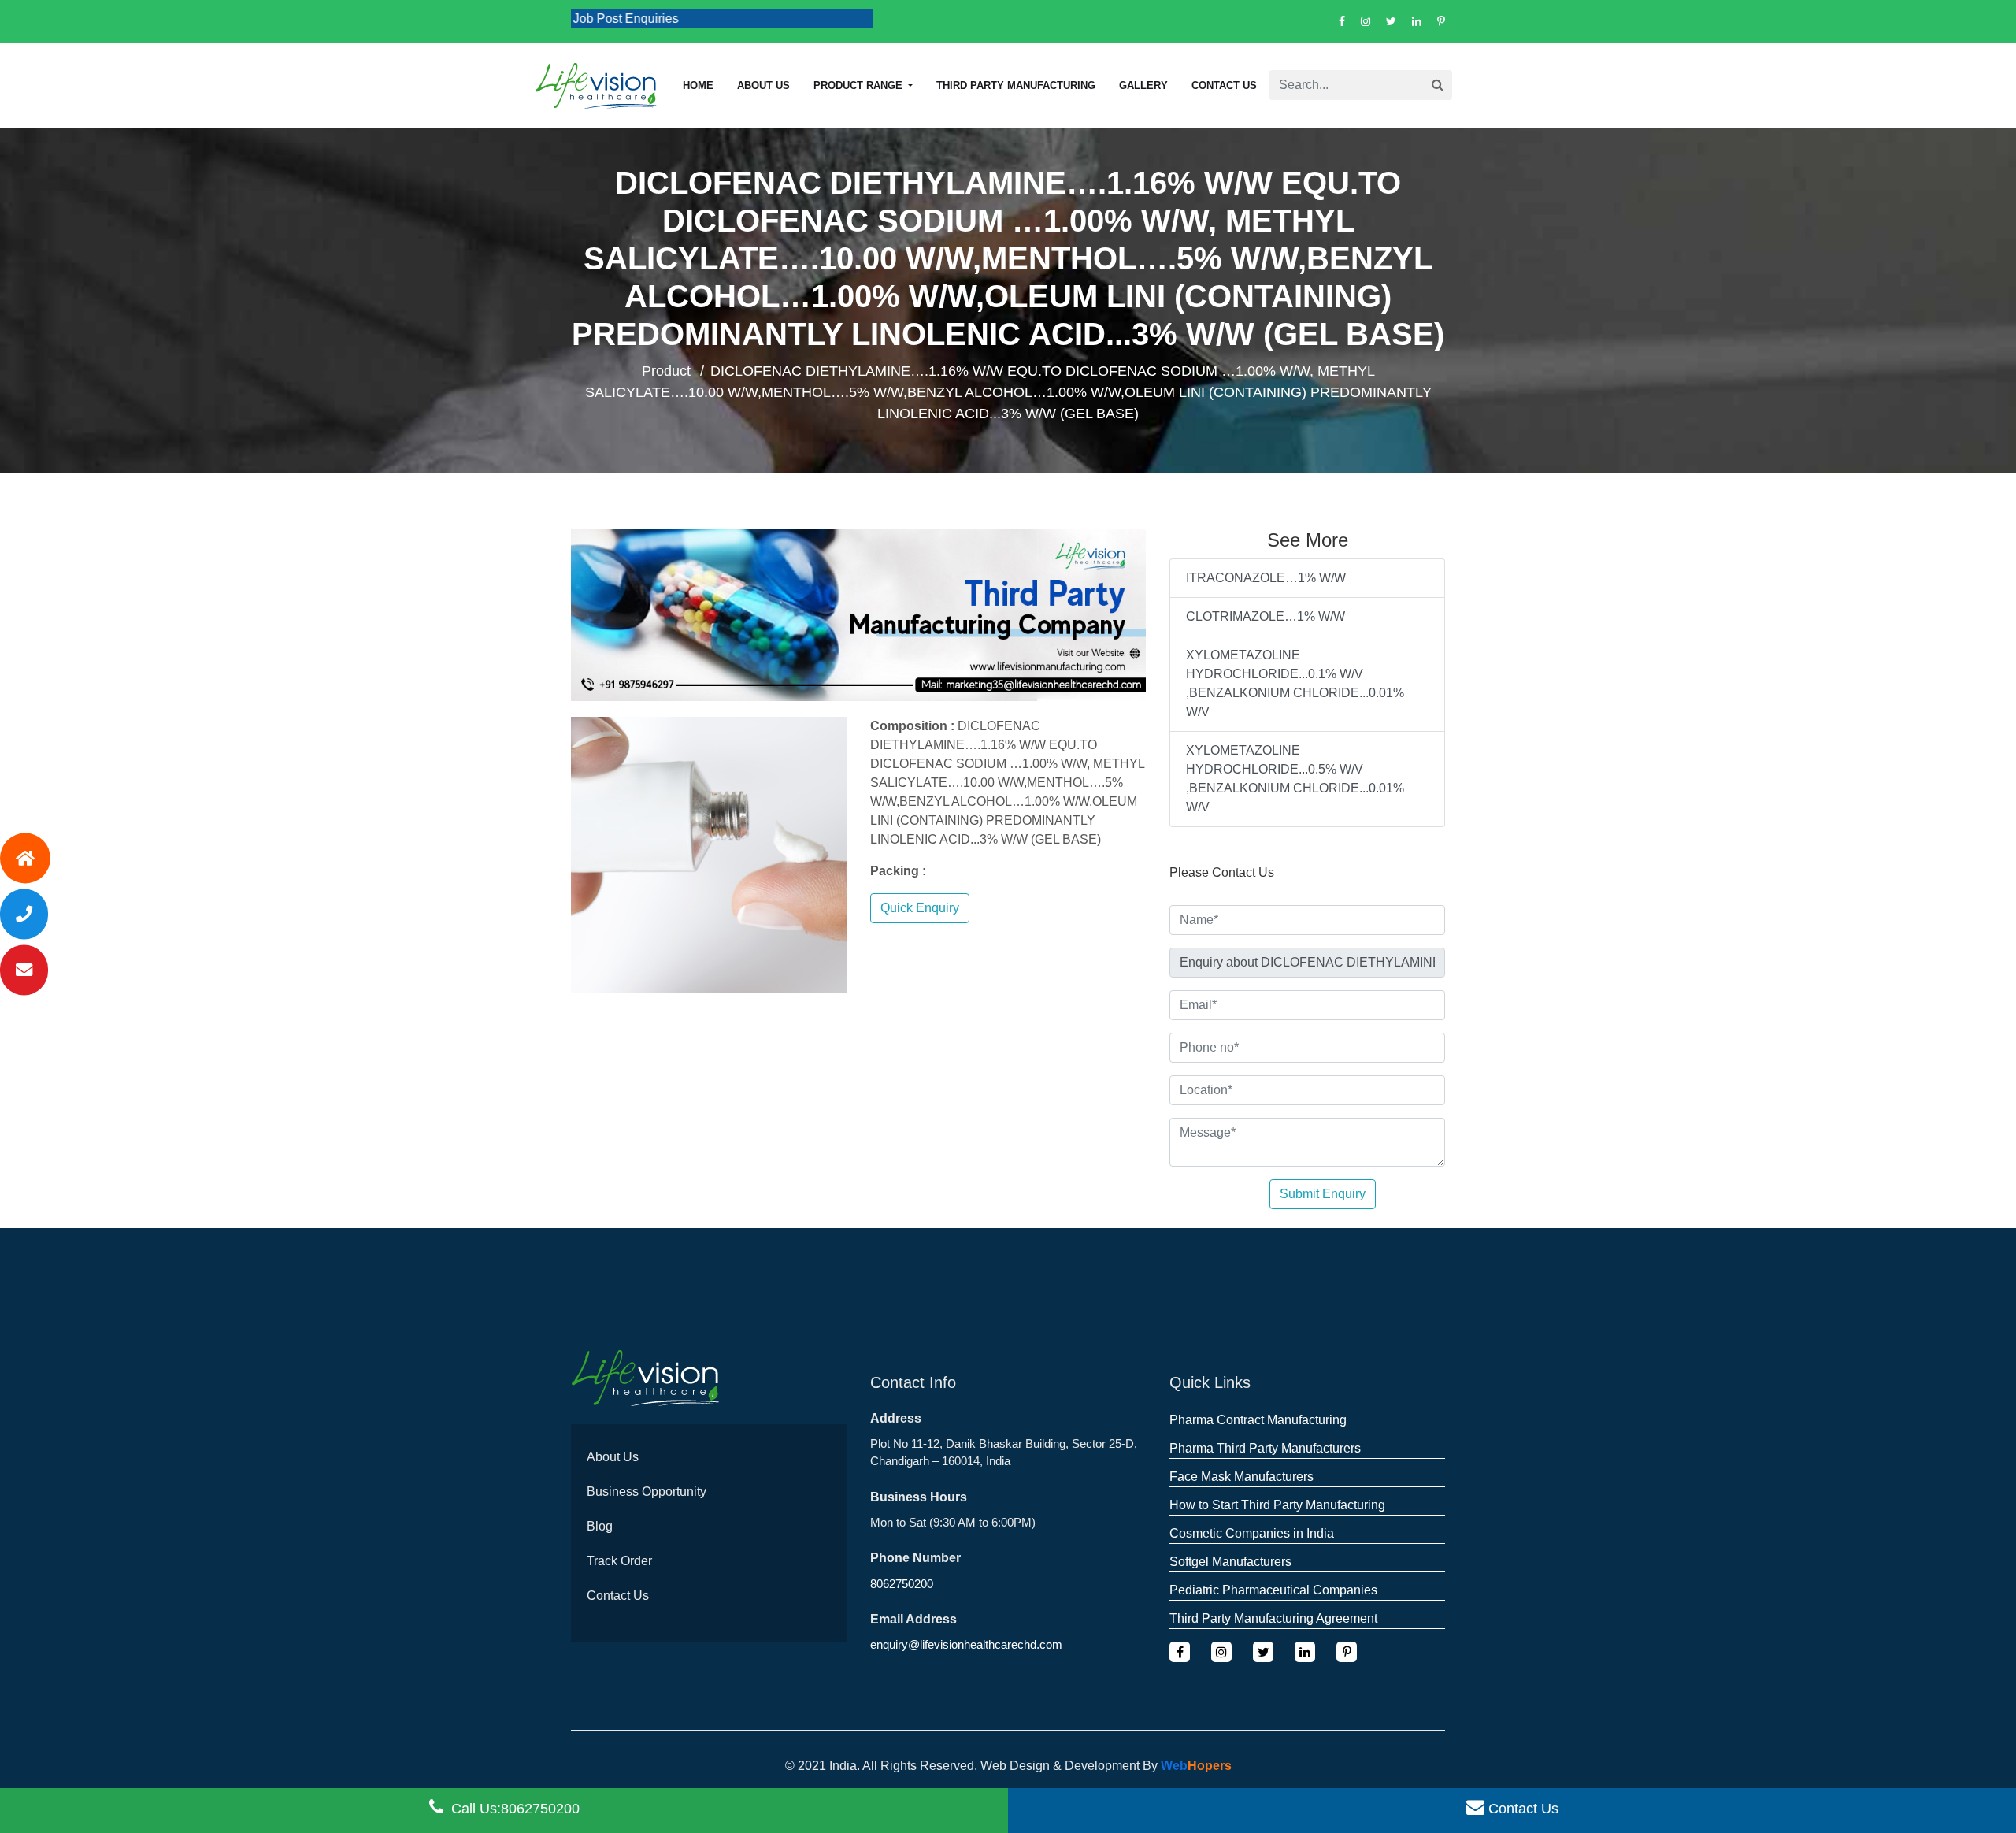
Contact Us (1224, 85)
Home (698, 85)
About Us (613, 1457)
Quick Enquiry (920, 908)
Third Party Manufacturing (1016, 85)
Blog (600, 1526)
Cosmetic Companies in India (1252, 1533)
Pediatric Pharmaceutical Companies (1273, 1590)
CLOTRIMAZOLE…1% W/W (1266, 616)
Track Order (619, 1561)
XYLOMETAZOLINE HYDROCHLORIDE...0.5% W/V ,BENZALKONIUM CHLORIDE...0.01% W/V (1295, 779)
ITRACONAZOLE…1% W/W (1266, 578)
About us (763, 85)
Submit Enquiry (1323, 1194)
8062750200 (902, 1584)
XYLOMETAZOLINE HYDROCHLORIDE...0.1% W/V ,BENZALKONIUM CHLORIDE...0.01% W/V (1295, 683)
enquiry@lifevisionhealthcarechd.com (966, 1644)
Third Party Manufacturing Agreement (1273, 1618)
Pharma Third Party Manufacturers (1265, 1448)
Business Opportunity (647, 1492)
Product (666, 371)
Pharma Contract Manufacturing (1258, 1420)
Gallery (1143, 85)
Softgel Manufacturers (1230, 1562)
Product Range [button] (860, 85)
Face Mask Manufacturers (1241, 1477)
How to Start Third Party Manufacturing (1277, 1505)
